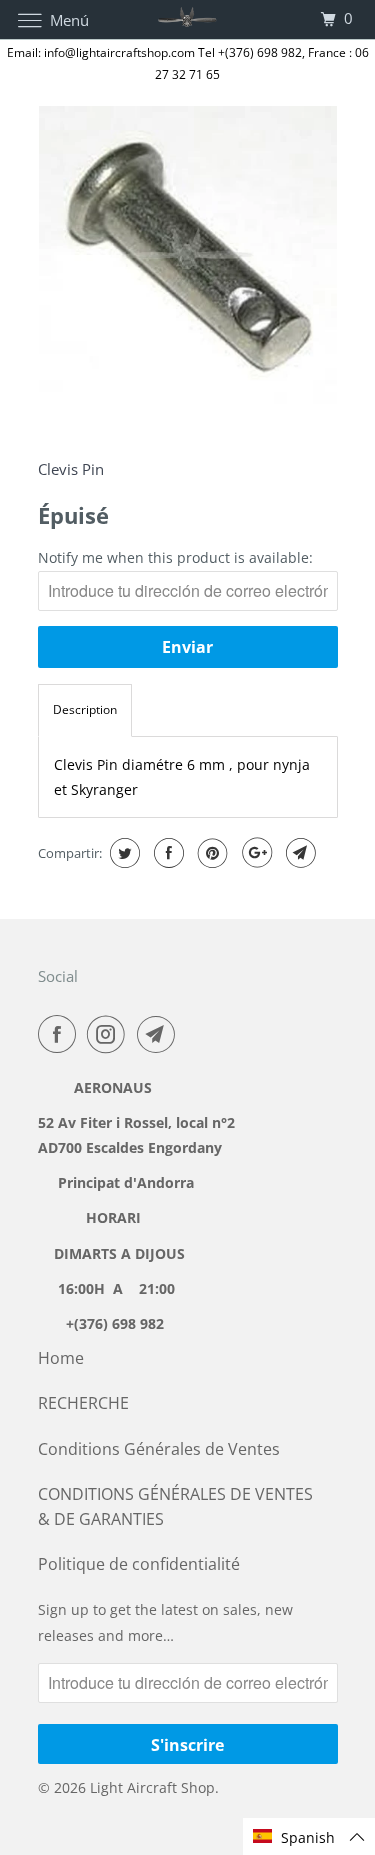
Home (61, 1358)
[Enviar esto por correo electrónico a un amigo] (298, 853)
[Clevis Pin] (188, 255)
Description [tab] (85, 709)
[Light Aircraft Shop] (188, 19)
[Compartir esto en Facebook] (166, 853)
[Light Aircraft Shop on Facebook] (61, 1034)
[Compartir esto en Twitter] (122, 853)
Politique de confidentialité (139, 1564)
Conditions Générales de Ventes (159, 1449)
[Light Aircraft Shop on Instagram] (110, 1034)
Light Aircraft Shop (152, 1787)
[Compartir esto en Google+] (254, 853)
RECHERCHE (83, 1403)
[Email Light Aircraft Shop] (160, 1034)
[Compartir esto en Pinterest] (210, 853)
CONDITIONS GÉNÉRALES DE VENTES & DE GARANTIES (175, 1506)
